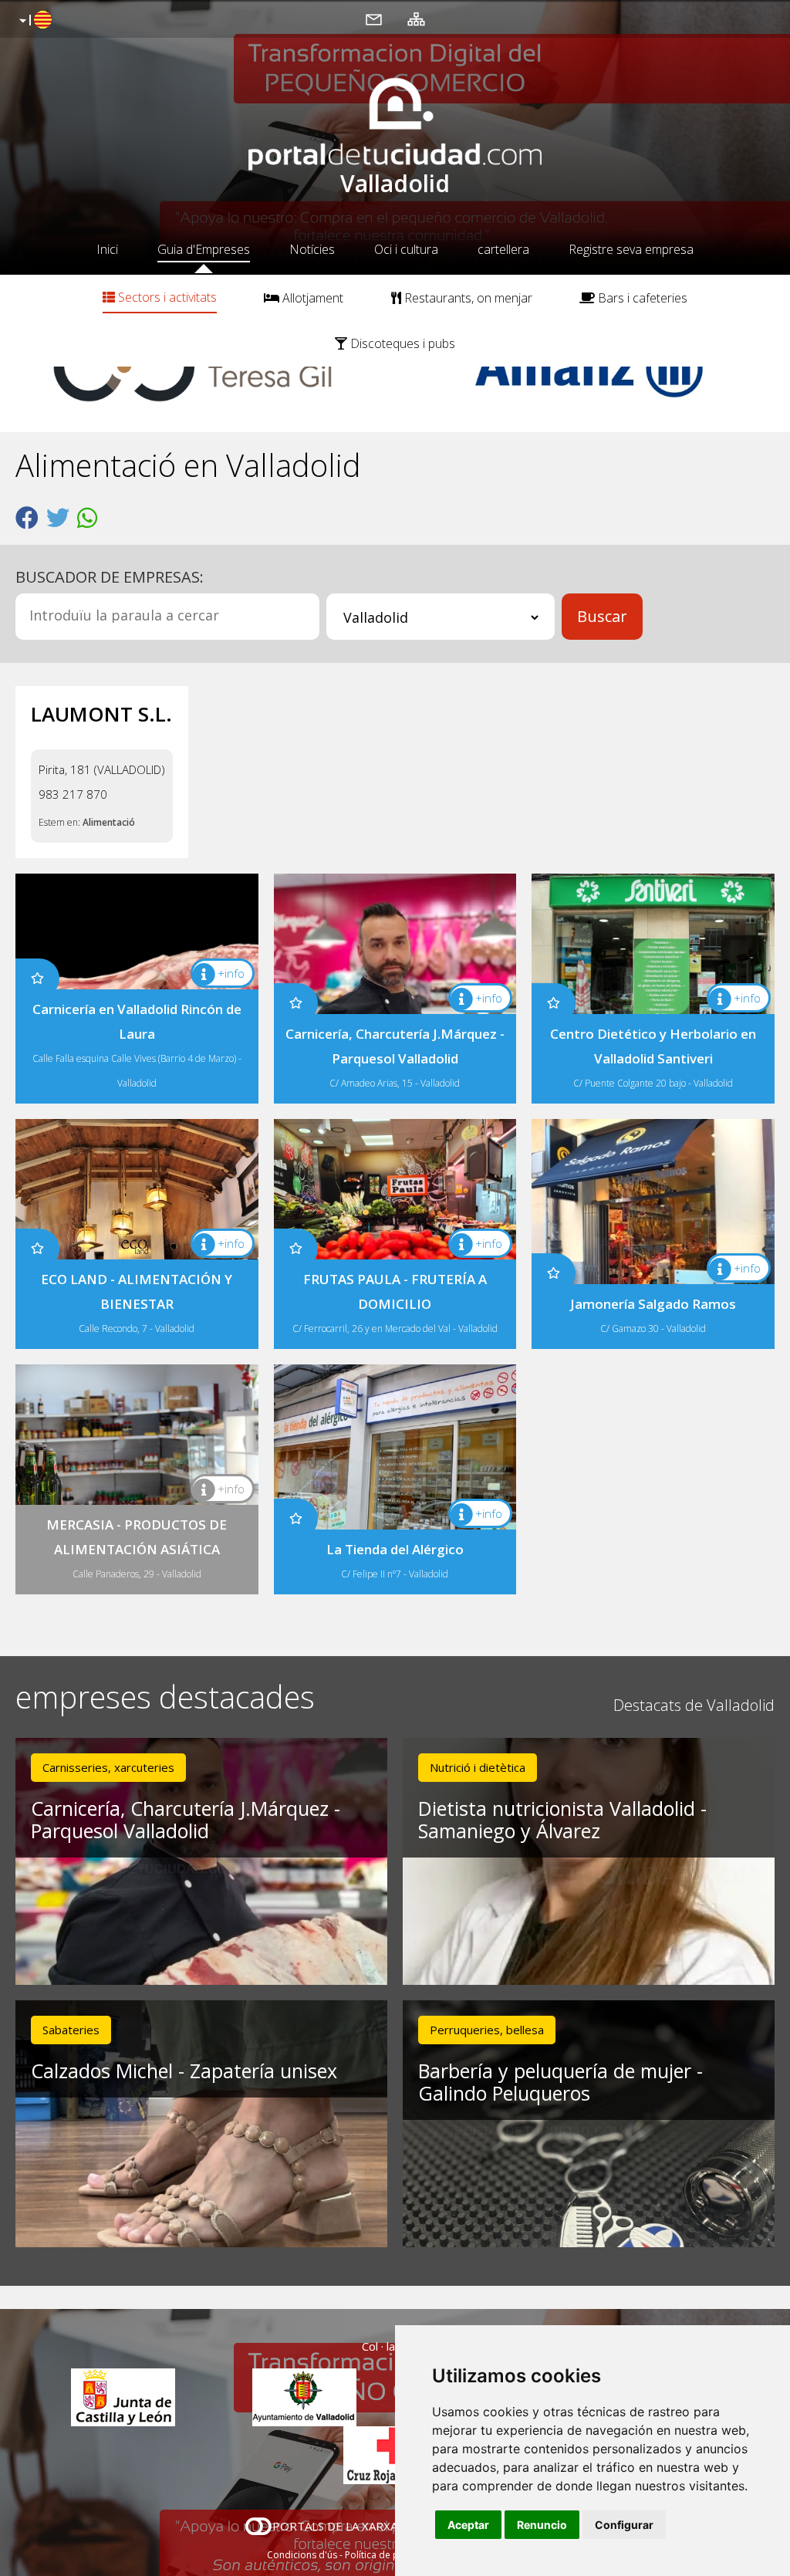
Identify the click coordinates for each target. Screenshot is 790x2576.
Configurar (624, 2525)
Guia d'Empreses (204, 249)
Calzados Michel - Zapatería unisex (184, 2071)
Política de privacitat (389, 2555)
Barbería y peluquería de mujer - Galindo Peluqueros (560, 2082)
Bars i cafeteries (641, 298)
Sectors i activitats (166, 297)
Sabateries (71, 2030)
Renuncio (542, 2525)
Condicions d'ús (302, 2555)
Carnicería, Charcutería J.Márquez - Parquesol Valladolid (186, 1819)
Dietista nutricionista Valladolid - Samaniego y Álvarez (562, 1819)
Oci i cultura (406, 249)
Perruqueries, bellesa (487, 2030)
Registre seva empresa (631, 249)
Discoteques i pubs (401, 343)
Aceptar (468, 2525)
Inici (107, 249)
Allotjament (311, 298)
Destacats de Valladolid (694, 1705)
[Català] (34, 21)
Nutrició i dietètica (478, 1767)
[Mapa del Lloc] (416, 19)
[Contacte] (374, 19)
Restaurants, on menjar (467, 298)
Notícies (312, 249)
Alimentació (109, 822)
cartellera (503, 249)
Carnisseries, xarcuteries (108, 1767)
